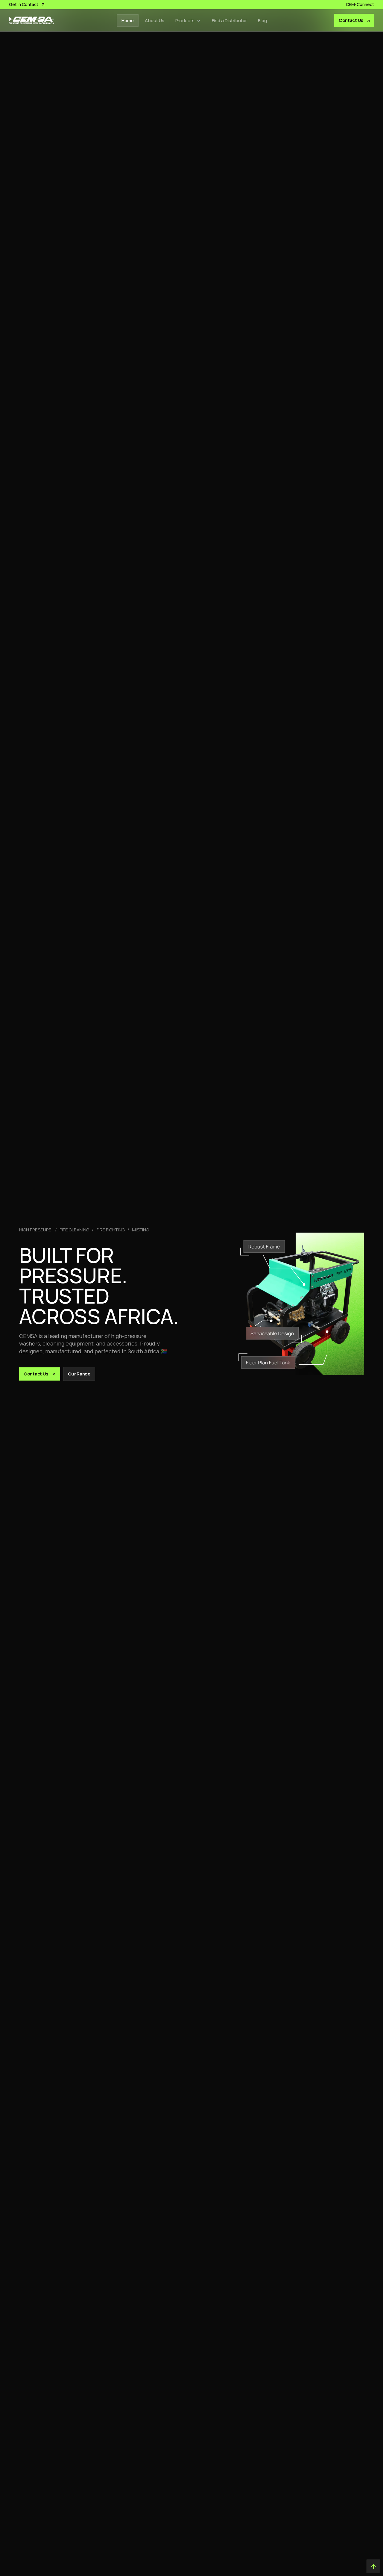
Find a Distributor (229, 21)
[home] (31, 20)
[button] (188, 21)
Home (128, 21)
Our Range (79, 1374)
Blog (262, 21)
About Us (155, 21)
